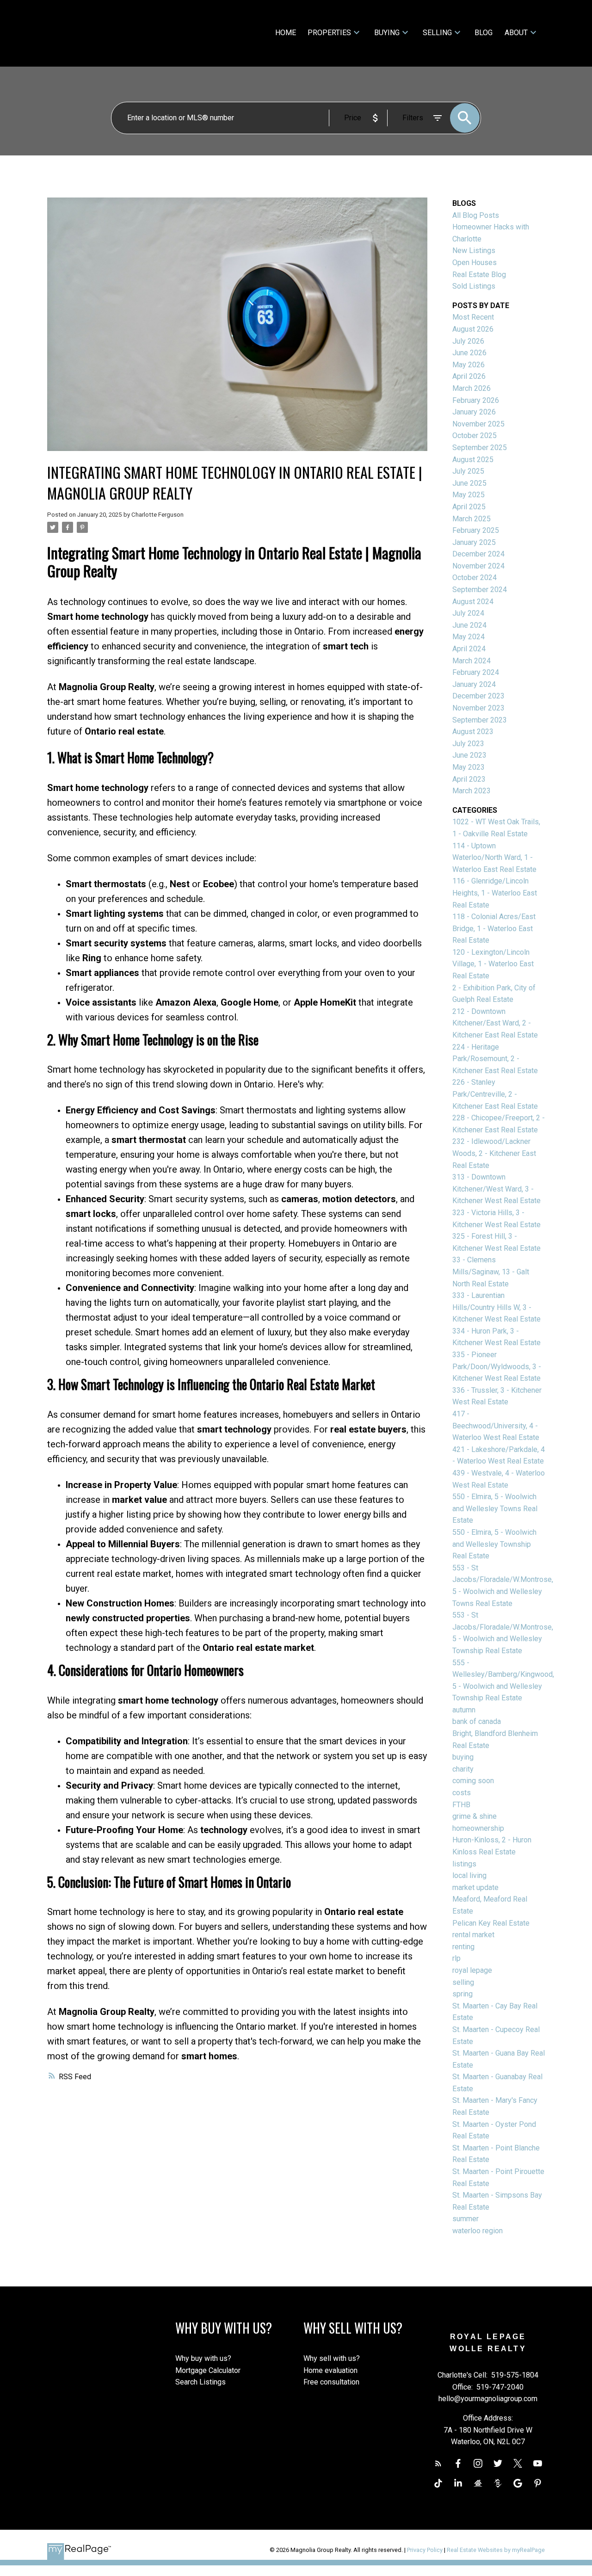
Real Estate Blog (479, 275)
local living (469, 1875)
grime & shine (475, 1816)
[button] (438, 2463)
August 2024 (473, 602)
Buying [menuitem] (387, 33)
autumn (464, 1710)
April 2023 (469, 779)
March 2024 (472, 661)
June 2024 (469, 625)
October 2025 (475, 436)
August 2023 (473, 732)
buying (463, 1757)
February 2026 (476, 400)
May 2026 (469, 365)
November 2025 (478, 424)
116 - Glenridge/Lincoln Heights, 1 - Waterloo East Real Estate (495, 893)
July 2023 (468, 744)
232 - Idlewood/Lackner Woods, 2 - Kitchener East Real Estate (494, 1153)
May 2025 (469, 495)
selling (463, 1982)
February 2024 (476, 672)
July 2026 (468, 341)
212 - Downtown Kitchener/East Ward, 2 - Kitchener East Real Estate (495, 1023)
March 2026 (472, 388)
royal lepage (472, 1970)
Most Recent (473, 317)
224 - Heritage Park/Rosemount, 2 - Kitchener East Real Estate (495, 1059)
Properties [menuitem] (329, 33)
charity (463, 1769)
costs (462, 1793)
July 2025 (468, 471)
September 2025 (480, 448)
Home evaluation (330, 2370)
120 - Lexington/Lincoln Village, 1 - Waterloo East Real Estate (493, 964)
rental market (473, 1935)
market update (475, 1887)
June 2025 (469, 483)
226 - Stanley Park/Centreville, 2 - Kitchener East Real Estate (495, 1094)
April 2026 (469, 376)
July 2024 (468, 613)
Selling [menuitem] (437, 33)
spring (462, 1994)
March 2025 (472, 519)
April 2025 (469, 507)
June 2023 (469, 755)
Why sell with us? (332, 2358)
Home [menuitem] (286, 33)
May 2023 (469, 767)
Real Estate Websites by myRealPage (496, 2550)
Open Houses (475, 263)
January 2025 (474, 542)
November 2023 (478, 708)
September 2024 (480, 590)
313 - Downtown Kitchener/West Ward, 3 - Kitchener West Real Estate (496, 1189)
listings (464, 1864)
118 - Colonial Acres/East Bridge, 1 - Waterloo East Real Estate (494, 928)
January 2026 (474, 412)
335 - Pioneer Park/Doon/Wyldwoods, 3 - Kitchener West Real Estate (497, 1366)
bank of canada (477, 1721)
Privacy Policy (425, 2550)
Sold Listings (474, 286)
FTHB (461, 1805)
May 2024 (469, 637)
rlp (456, 1958)
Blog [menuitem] (484, 33)
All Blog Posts (476, 215)
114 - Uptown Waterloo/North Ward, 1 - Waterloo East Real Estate (494, 858)
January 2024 (474, 684)
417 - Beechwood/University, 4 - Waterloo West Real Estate (496, 1426)
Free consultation (331, 2382)
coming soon (473, 1781)
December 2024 (478, 554)
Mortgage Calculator (208, 2370)
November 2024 (478, 566)
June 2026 (469, 353)
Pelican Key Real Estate (491, 1923)
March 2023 (472, 791)
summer (466, 2219)
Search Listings (200, 2382)
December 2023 (478, 696)
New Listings (474, 250)
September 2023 (480, 720)
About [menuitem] (516, 33)
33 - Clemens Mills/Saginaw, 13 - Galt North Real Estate (491, 1272)
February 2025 (476, 530)
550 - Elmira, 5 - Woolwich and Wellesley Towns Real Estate (495, 1508)
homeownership (478, 1828)
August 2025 (473, 460)
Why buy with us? (203, 2358)
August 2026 (473, 329)
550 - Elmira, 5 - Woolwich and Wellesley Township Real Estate (494, 1544)
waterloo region (478, 2231)
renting (463, 1947)
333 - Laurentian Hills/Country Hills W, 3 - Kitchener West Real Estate (496, 1307)
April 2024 (469, 649)
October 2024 (475, 578)
